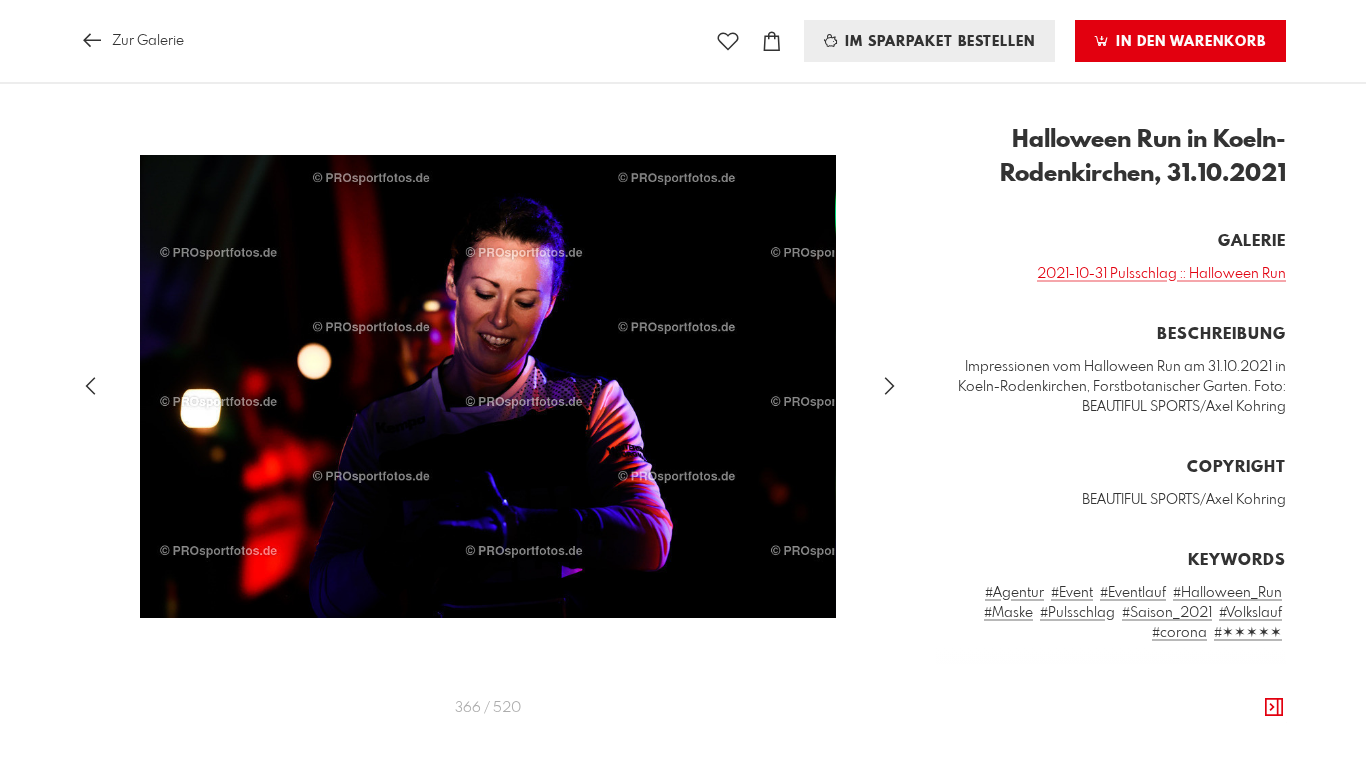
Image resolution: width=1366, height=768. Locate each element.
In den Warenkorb (1188, 42)
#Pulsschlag (1077, 613)
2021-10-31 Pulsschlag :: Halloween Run (1161, 274)
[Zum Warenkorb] (772, 41)
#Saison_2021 (1167, 613)
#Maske (1008, 613)
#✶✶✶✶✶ (1248, 633)
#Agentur (1014, 593)
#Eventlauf (1133, 593)
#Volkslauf (1250, 613)
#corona (1179, 633)
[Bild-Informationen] (1274, 708)
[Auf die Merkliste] (728, 41)
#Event (1072, 593)
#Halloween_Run (1227, 593)
